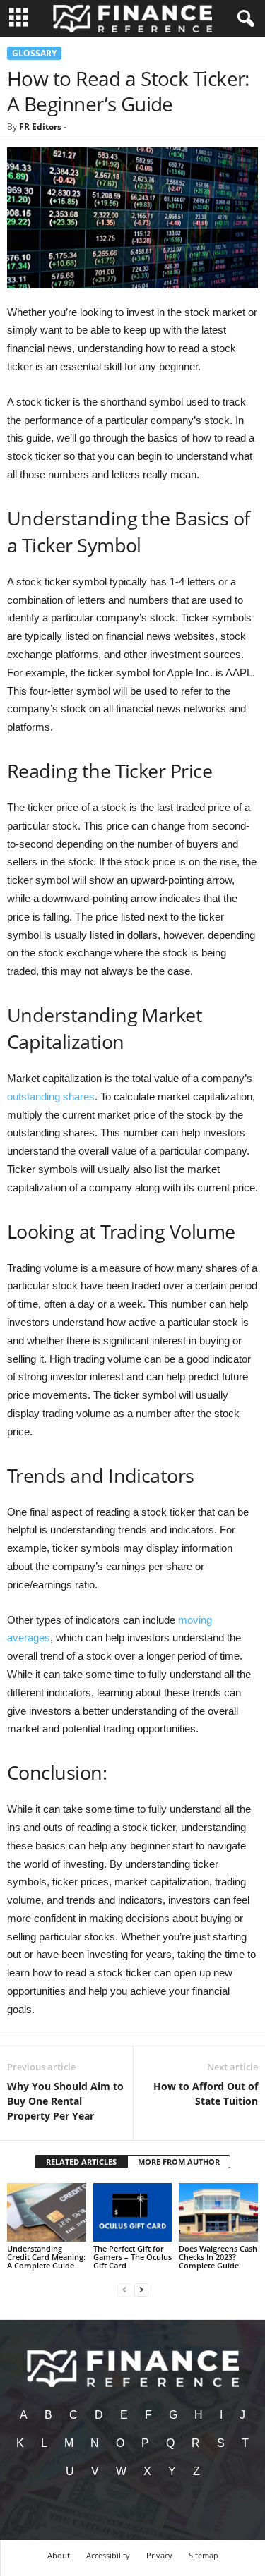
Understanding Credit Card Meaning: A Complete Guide (46, 2257)
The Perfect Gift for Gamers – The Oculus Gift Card (132, 2257)
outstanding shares (51, 1096)
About (59, 2555)
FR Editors (40, 127)
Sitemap (204, 2555)
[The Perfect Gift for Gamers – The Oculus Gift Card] (133, 2212)
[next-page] (141, 2289)
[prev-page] (124, 2289)
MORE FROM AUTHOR (179, 2162)
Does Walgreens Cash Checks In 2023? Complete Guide (218, 2257)
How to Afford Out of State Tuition (206, 2094)
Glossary (34, 53)
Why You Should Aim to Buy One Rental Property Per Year (65, 2101)
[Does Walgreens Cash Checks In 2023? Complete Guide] (218, 2212)
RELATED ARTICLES (81, 2162)
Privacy (159, 2555)
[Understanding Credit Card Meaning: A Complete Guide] (47, 2212)
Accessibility (108, 2555)
